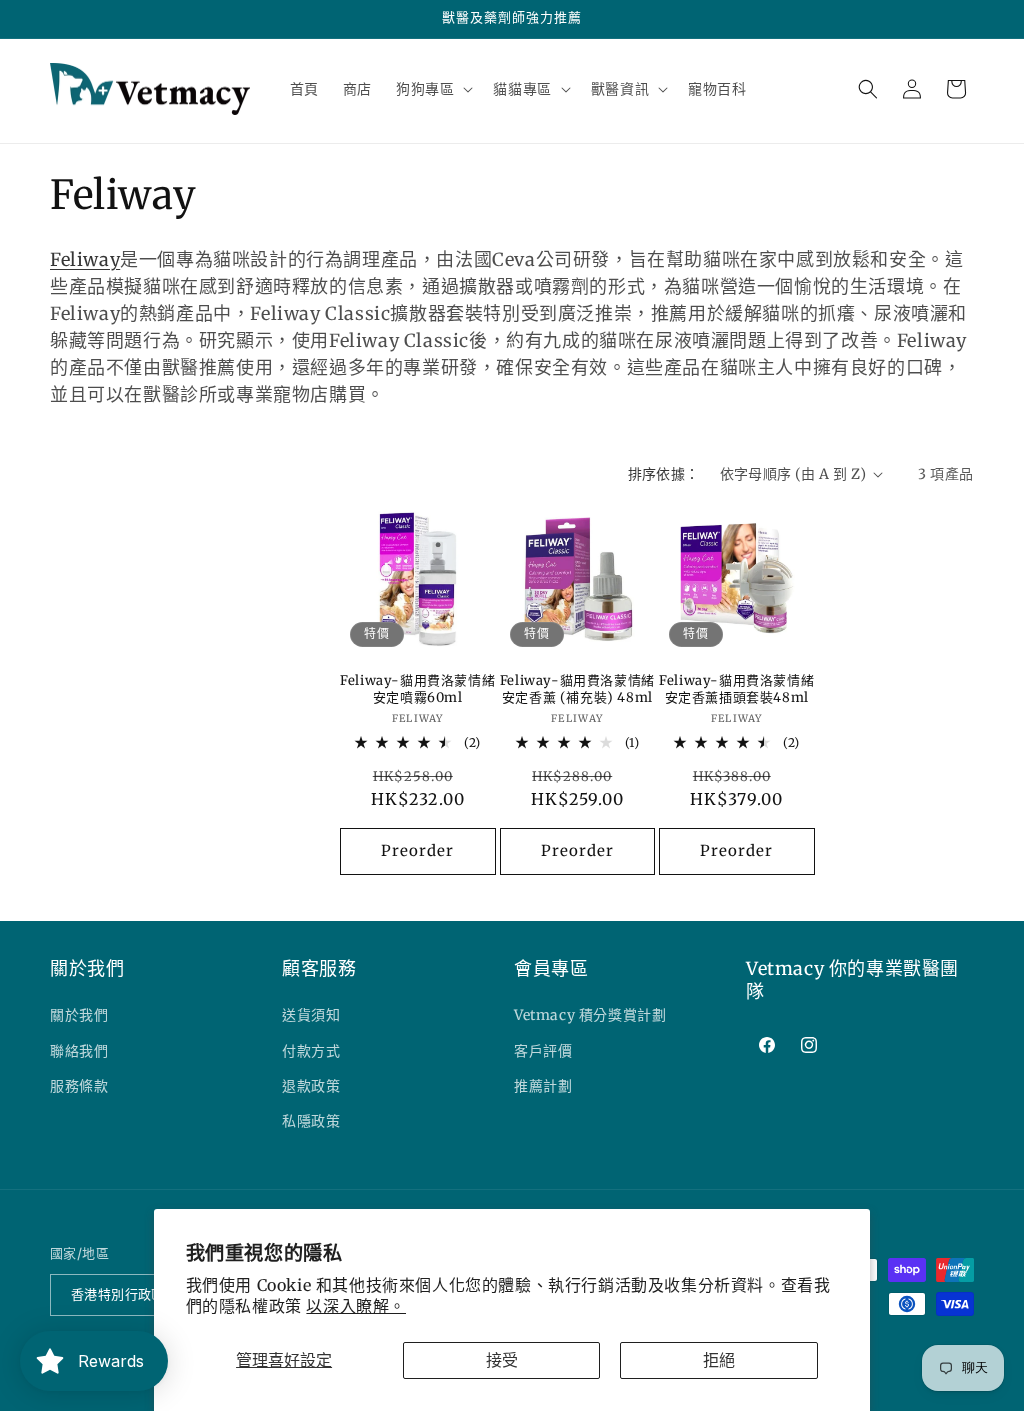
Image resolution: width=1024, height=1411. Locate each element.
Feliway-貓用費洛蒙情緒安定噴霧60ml (417, 689)
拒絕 (719, 1360)
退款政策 (311, 1086)
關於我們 (79, 1015)
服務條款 (79, 1086)
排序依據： (664, 474)
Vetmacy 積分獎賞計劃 (590, 1015)
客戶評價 (543, 1051)
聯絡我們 (79, 1051)
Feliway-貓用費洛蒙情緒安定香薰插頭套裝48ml (736, 689)
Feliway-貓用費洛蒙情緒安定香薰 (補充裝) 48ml (577, 689)
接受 (502, 1360)
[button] (432, 89)
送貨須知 (311, 1015)
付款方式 (311, 1051)
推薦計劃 (543, 1086)
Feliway (85, 259)
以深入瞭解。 (356, 1306)
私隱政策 (311, 1121)
